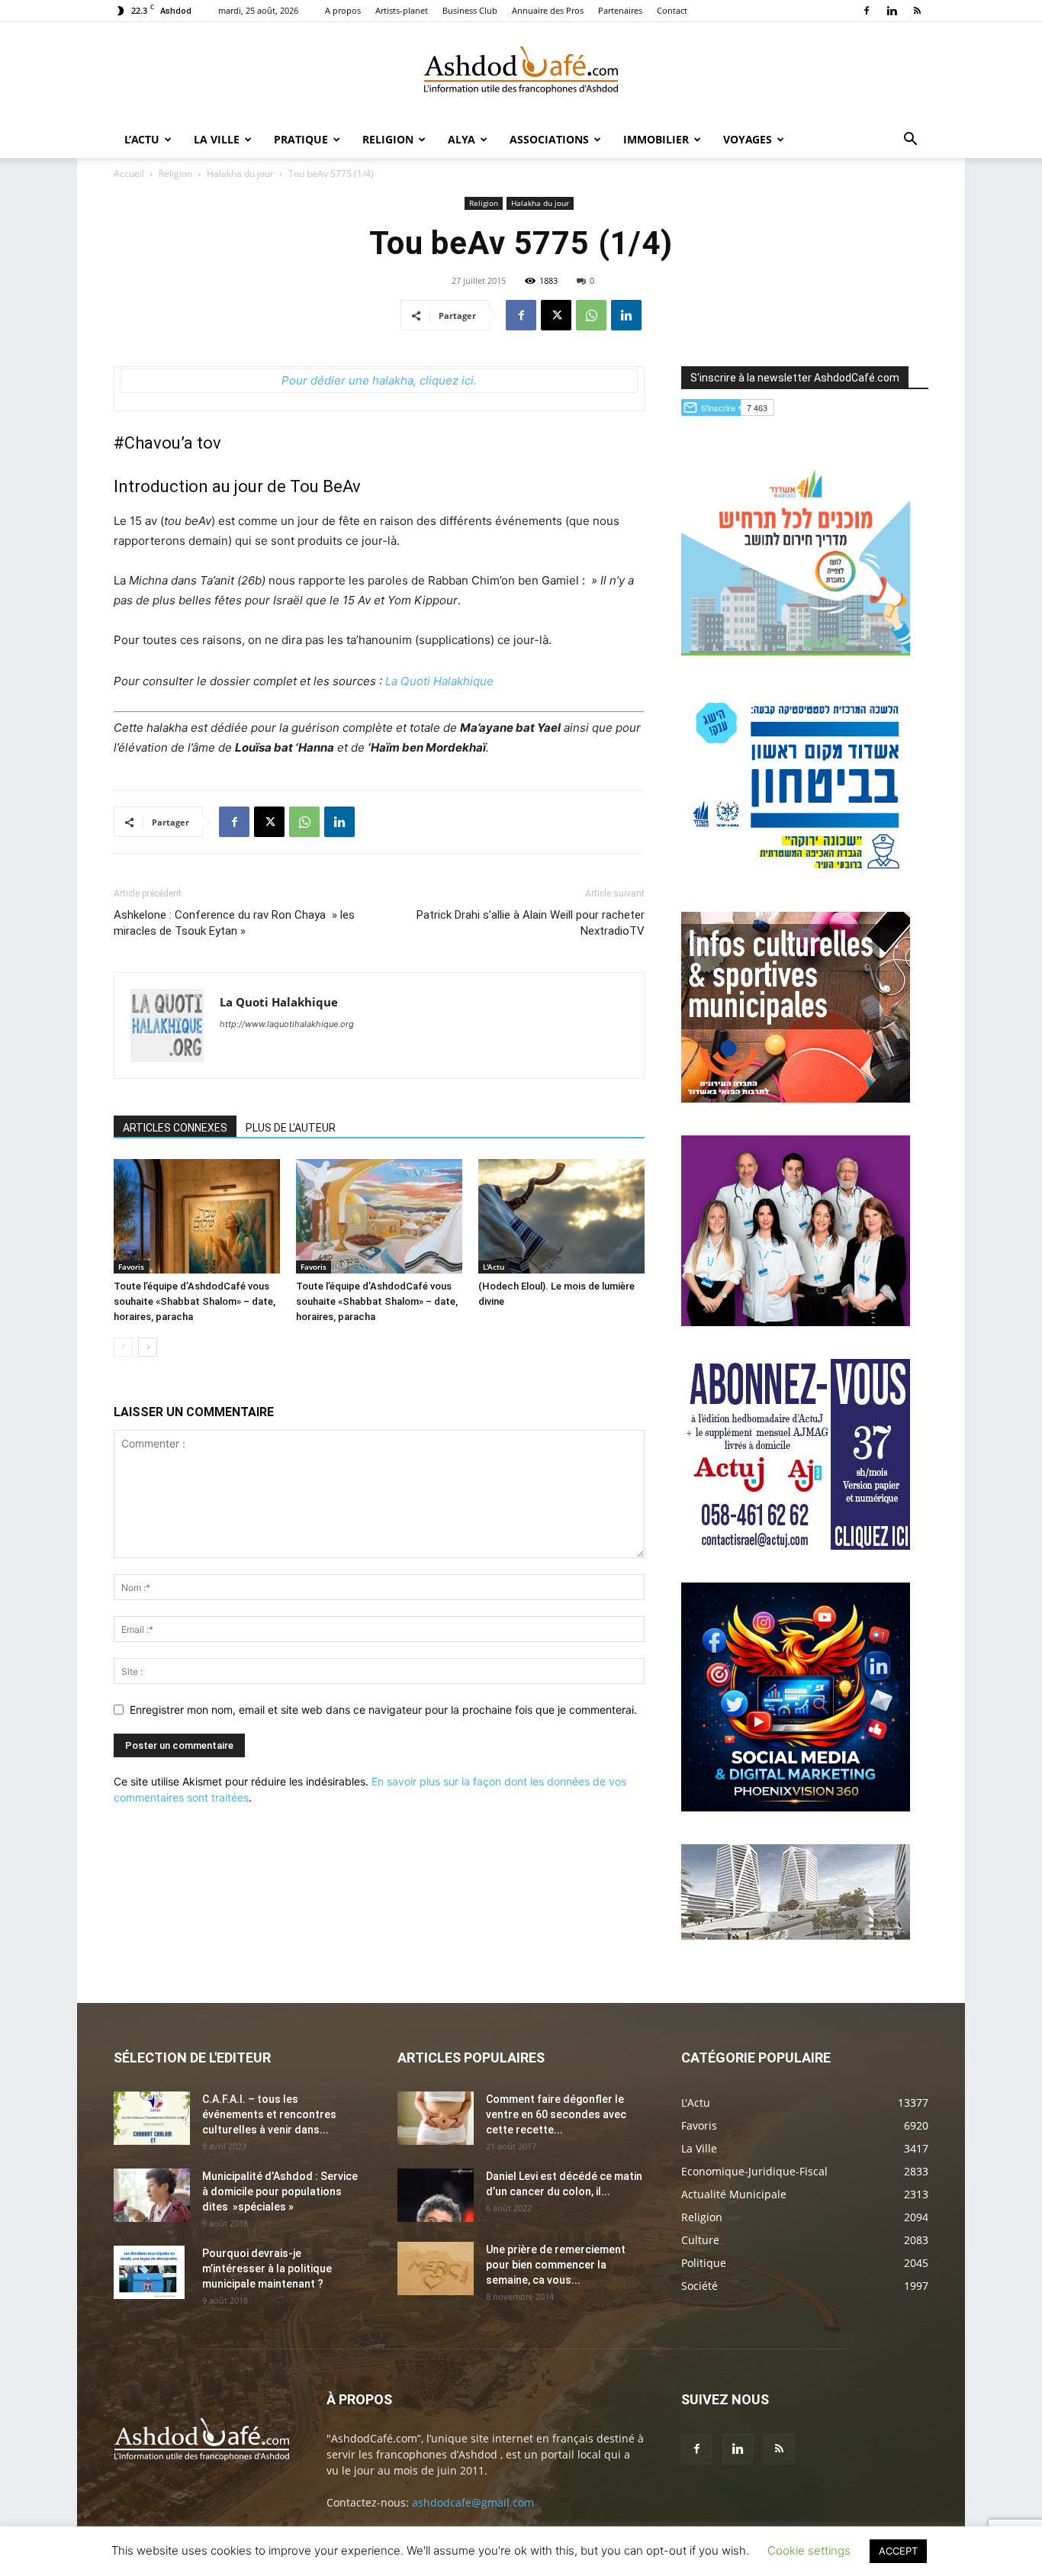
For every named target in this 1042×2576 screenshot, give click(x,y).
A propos (343, 10)
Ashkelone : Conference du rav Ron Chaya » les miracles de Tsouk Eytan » (234, 923)
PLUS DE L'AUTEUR (291, 1128)
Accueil (129, 174)
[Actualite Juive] (796, 1546)
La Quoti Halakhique (439, 681)
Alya (462, 139)
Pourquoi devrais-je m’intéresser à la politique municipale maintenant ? (267, 2268)
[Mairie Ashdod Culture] (796, 1098)
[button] (910, 141)
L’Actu (142, 139)
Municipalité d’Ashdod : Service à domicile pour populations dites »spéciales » (280, 2191)
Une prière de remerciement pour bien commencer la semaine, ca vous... (556, 2265)
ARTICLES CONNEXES (175, 1128)
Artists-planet (402, 10)
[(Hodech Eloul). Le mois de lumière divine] (561, 1216)
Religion (388, 139)
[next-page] (148, 1347)
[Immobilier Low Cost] (796, 1935)
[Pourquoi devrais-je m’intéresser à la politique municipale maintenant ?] (149, 2272)
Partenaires (620, 10)
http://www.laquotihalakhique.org (287, 1024)
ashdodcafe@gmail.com (473, 2502)
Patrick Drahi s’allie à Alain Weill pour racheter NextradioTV (531, 923)
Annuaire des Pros (548, 10)
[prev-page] (123, 1347)
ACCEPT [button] (898, 2551)
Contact (672, 10)
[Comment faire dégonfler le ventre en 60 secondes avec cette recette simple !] (436, 2118)
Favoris (131, 1267)
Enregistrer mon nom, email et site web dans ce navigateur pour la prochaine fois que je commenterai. (383, 1710)
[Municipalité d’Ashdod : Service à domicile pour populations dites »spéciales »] (152, 2195)
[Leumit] (796, 1322)
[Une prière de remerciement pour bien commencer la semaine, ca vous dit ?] (436, 2268)
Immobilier (656, 139)
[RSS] (917, 11)
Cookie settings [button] (809, 2550)
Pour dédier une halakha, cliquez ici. (379, 380)
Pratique (301, 139)
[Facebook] (867, 11)
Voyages (748, 139)
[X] (556, 315)
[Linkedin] (892, 11)
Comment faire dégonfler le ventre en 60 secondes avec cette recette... (556, 2114)
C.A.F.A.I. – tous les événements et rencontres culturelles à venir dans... (269, 2114)
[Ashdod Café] (521, 72)
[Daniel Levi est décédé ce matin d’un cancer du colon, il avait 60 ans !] (436, 2195)
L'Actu (494, 1267)
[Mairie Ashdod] (796, 875)
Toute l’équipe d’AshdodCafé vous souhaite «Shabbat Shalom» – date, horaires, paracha (195, 1301)
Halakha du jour (240, 174)
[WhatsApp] (591, 315)
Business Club (470, 10)
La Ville (217, 139)
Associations (549, 139)
